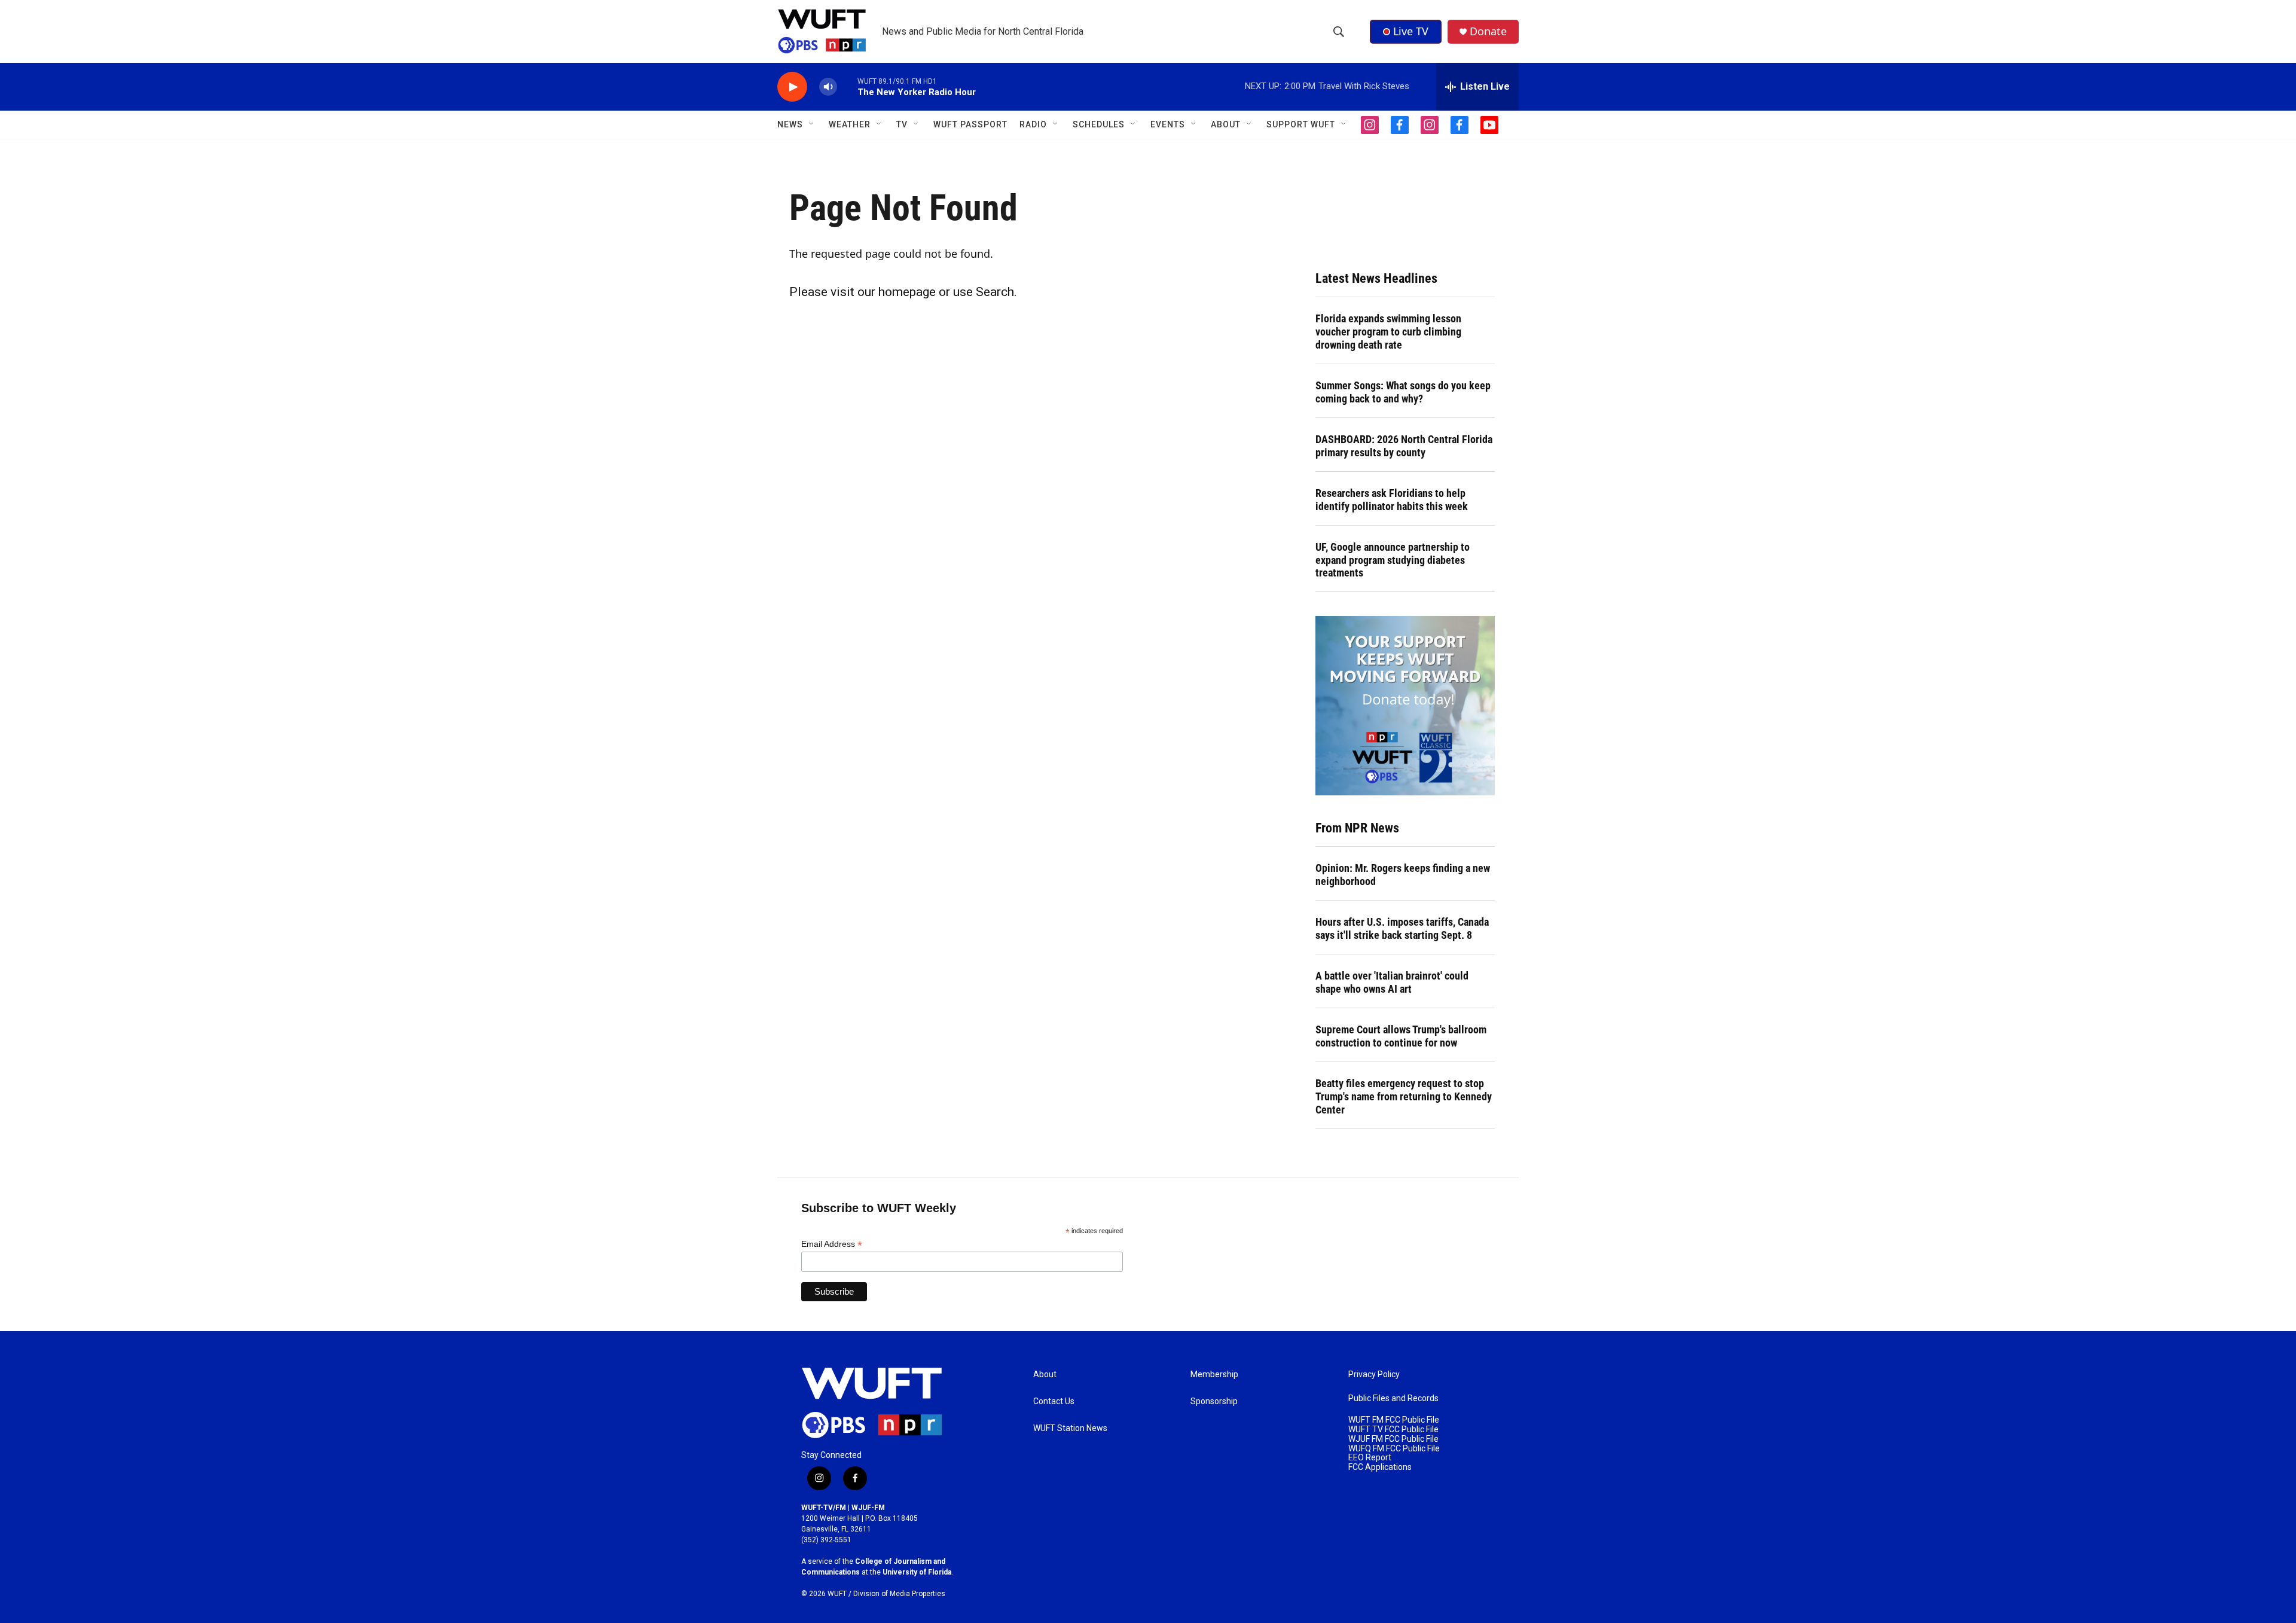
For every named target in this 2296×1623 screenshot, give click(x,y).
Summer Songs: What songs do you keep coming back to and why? (1403, 392)
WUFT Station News (1070, 1428)
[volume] (828, 87)
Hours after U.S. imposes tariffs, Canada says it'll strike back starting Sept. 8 (1402, 928)
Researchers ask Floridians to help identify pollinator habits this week (1392, 500)
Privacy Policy (1374, 1375)
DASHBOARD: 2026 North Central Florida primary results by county (1404, 446)
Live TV (1411, 31)
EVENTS (1168, 124)
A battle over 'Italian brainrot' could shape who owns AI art (1392, 982)
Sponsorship (1214, 1401)
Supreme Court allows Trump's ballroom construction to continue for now (1401, 1036)
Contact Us (1054, 1401)
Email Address (832, 1244)
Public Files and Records (1393, 1398)
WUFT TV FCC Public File (1393, 1430)
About (1045, 1375)
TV (902, 124)
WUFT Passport (970, 124)
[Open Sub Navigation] (812, 124)
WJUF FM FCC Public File (1393, 1439)
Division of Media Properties (899, 1594)
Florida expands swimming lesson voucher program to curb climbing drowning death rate (1388, 332)
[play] (792, 87)
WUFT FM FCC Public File (1394, 1420)
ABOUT (1226, 124)
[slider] (847, 86)
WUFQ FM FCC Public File (1394, 1449)
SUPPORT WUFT (1301, 124)
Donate (1488, 31)
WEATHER (850, 124)
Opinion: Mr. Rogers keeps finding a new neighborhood (1403, 875)
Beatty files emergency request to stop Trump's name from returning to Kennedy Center (1404, 1096)
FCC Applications (1380, 1467)
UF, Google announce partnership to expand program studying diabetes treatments (1393, 560)
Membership (1214, 1375)
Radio (1033, 124)
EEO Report (1370, 1458)
